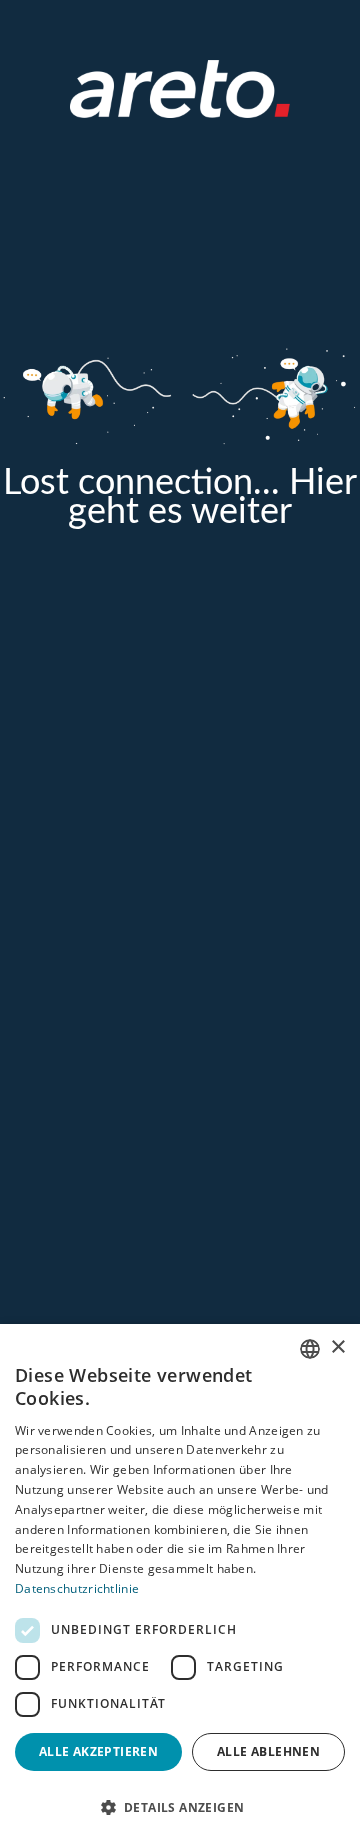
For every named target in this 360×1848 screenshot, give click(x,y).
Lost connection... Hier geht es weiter (180, 497)
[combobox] (310, 1349)
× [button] (337, 1347)
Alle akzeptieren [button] (98, 1751)
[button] (180, 1808)
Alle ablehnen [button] (268, 1751)
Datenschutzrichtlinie (77, 1588)
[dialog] (180, 1586)
